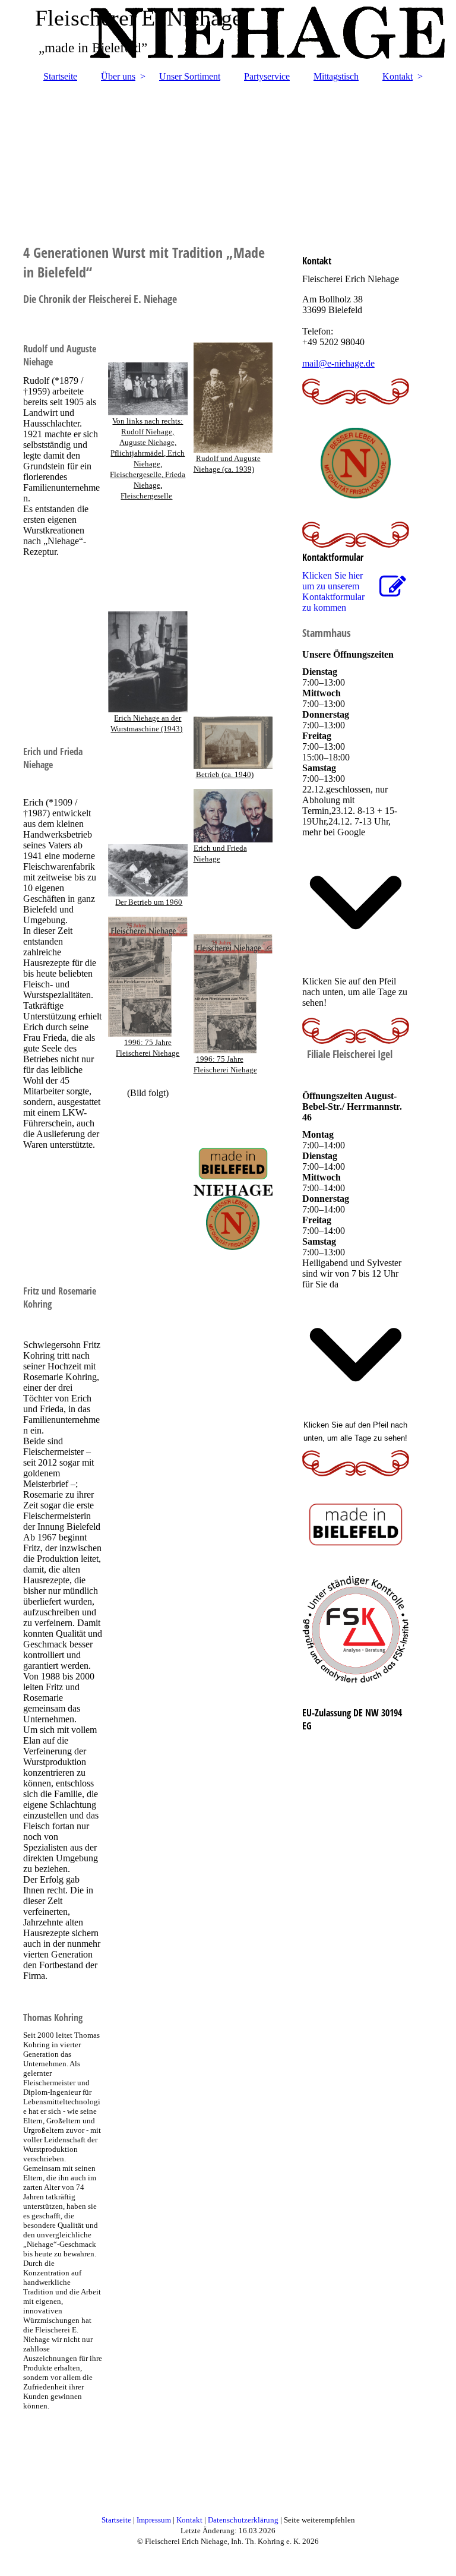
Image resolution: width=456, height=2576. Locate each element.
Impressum (155, 2520)
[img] (228, 156)
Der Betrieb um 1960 (149, 902)
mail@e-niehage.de (338, 363)
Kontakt (398, 76)
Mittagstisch (336, 76)
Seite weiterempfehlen (319, 2520)
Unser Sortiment (190, 76)
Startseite (60, 76)
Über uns (118, 76)
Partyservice (267, 76)
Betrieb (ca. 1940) (225, 774)
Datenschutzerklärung (244, 2520)
